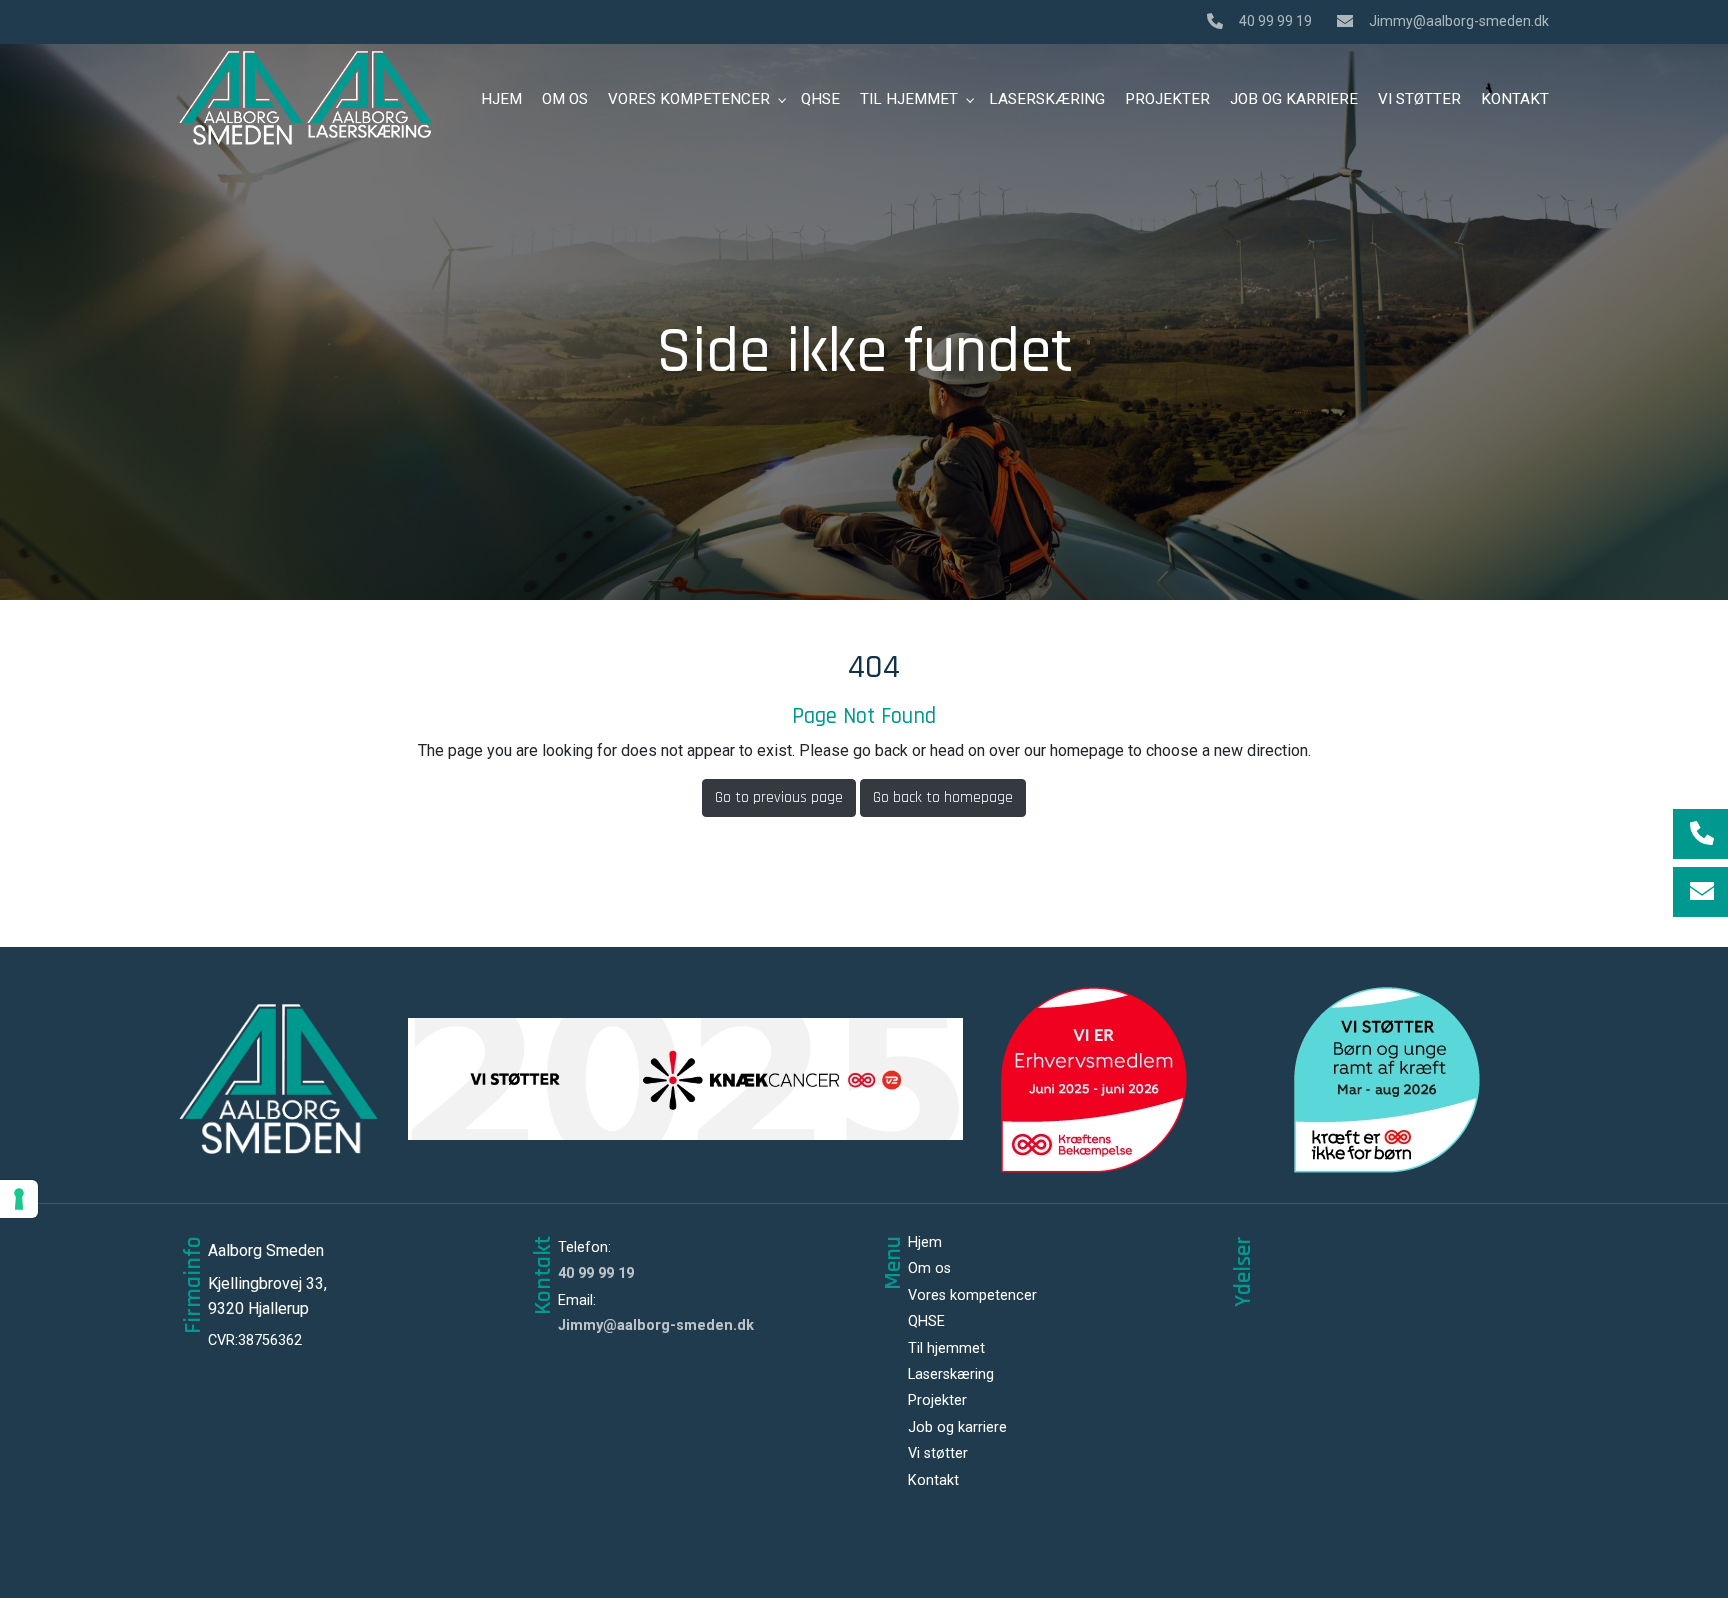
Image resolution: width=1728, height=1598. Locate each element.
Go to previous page (779, 797)
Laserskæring (951, 1375)
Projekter (937, 1401)
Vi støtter (938, 1454)
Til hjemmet (946, 1349)
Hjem (925, 1243)
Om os (929, 1269)
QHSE (926, 1322)
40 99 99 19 (1275, 21)
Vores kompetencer (972, 1296)
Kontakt (933, 1481)
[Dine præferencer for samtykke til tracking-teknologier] (19, 1199)
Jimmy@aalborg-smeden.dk (1459, 21)
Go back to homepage (943, 797)
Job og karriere (957, 1428)
